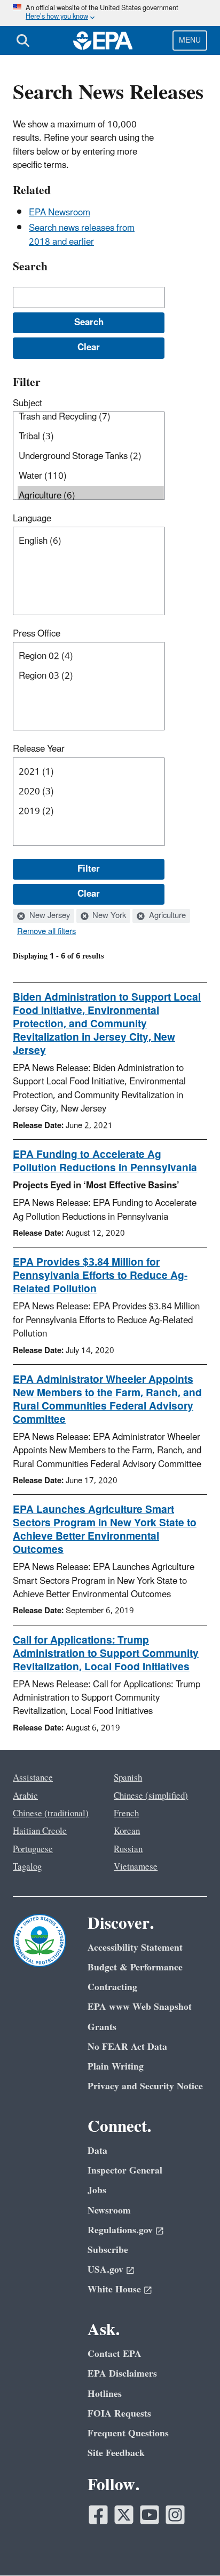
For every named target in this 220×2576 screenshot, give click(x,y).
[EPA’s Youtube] (150, 2515)
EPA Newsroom (60, 213)
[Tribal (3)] (91, 437)
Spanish (128, 1778)
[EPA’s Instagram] (175, 2515)
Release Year (39, 749)
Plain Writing (116, 2067)
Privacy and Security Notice (145, 2086)
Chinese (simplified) (151, 1796)
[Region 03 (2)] (91, 676)
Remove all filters (46, 932)
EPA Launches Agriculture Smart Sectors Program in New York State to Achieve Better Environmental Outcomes (105, 1530)
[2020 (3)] (91, 792)
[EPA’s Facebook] (98, 2515)
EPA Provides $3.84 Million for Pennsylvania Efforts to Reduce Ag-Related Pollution (100, 1276)
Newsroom (109, 2211)
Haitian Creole (40, 1831)
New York (108, 916)
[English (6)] (91, 541)
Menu (190, 40)
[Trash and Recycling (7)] (91, 417)
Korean (127, 1831)
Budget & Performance (135, 1967)
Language (32, 519)
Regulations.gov (120, 2230)
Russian (128, 1849)
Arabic (25, 1796)
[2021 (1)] (91, 772)
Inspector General (125, 2171)
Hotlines (105, 2394)
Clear (89, 894)
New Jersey (49, 916)
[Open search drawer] (23, 41)
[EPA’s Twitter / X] (124, 2515)
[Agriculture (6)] (91, 496)
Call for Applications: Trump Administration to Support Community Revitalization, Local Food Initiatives (106, 1654)
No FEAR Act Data (127, 2047)
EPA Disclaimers (122, 2374)
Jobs (97, 2190)
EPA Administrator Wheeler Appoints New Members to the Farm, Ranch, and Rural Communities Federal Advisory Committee (107, 1400)
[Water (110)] (91, 476)
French (126, 1814)
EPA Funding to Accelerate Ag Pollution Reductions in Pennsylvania (105, 1161)
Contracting (112, 1987)
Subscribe (108, 2250)
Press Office (37, 634)
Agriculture (166, 916)
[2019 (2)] (91, 812)
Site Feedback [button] (116, 2453)
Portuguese (33, 1849)
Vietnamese (136, 1867)
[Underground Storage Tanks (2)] (91, 457)
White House (114, 2289)
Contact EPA (115, 2354)
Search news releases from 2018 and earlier (82, 235)
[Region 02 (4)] (91, 657)
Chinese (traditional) (51, 1814)
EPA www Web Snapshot (140, 2007)
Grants (102, 2027)
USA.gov (105, 2270)
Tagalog (27, 1867)
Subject (27, 404)
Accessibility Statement (135, 1948)
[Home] (103, 41)
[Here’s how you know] (110, 13)
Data (97, 2151)
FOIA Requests (119, 2414)
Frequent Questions (128, 2433)
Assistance (33, 1778)
